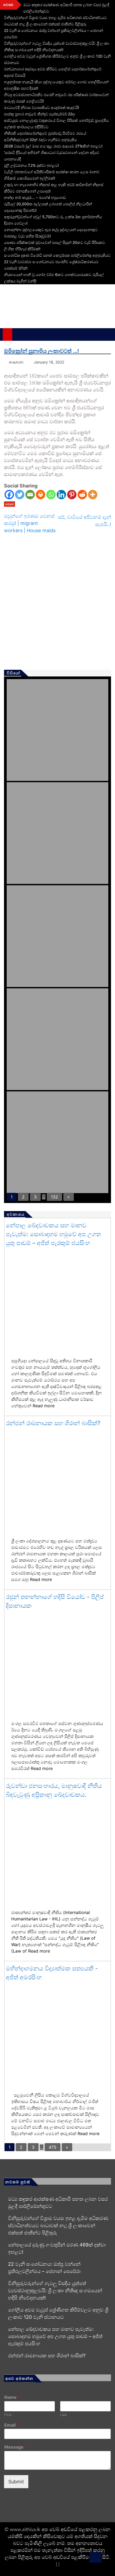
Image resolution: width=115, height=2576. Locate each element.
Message (16, 2447)
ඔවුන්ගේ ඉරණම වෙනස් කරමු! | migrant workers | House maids (30, 523)
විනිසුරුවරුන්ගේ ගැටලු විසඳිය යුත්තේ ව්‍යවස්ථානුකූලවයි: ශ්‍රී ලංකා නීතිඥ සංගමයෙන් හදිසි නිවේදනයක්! (55, 2291)
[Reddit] (82, 495)
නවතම (9, 504)
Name (12, 2397)
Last (64, 2415)
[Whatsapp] (51, 495)
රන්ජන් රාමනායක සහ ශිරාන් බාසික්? (53, 1423)
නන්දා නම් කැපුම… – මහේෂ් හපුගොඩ (35, 197)
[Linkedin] (61, 495)
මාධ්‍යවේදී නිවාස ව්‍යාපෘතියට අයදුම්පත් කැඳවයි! (42, 107)
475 (53, 2147)
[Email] (30, 495)
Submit (16, 2482)
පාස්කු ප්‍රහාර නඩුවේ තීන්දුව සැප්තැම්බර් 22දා (40, 114)
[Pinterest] (72, 495)
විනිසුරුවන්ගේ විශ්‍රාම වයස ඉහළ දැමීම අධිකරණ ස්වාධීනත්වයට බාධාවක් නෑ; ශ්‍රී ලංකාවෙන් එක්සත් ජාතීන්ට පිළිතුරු (58, 2225)
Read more (44, 1406)
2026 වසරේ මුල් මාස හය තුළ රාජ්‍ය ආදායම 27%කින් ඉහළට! (53, 146)
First (8, 2415)
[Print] (41, 495)
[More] (93, 495)
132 (54, 1197)
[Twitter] (20, 495)
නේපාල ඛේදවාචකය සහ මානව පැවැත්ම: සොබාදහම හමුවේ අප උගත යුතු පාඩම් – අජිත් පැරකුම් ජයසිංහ (53, 1234)
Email (11, 2425)
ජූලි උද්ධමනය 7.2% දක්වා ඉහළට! (31, 165)
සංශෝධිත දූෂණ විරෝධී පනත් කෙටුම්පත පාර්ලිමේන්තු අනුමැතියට (57, 255)
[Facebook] (9, 495)
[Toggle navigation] (19, 334)
